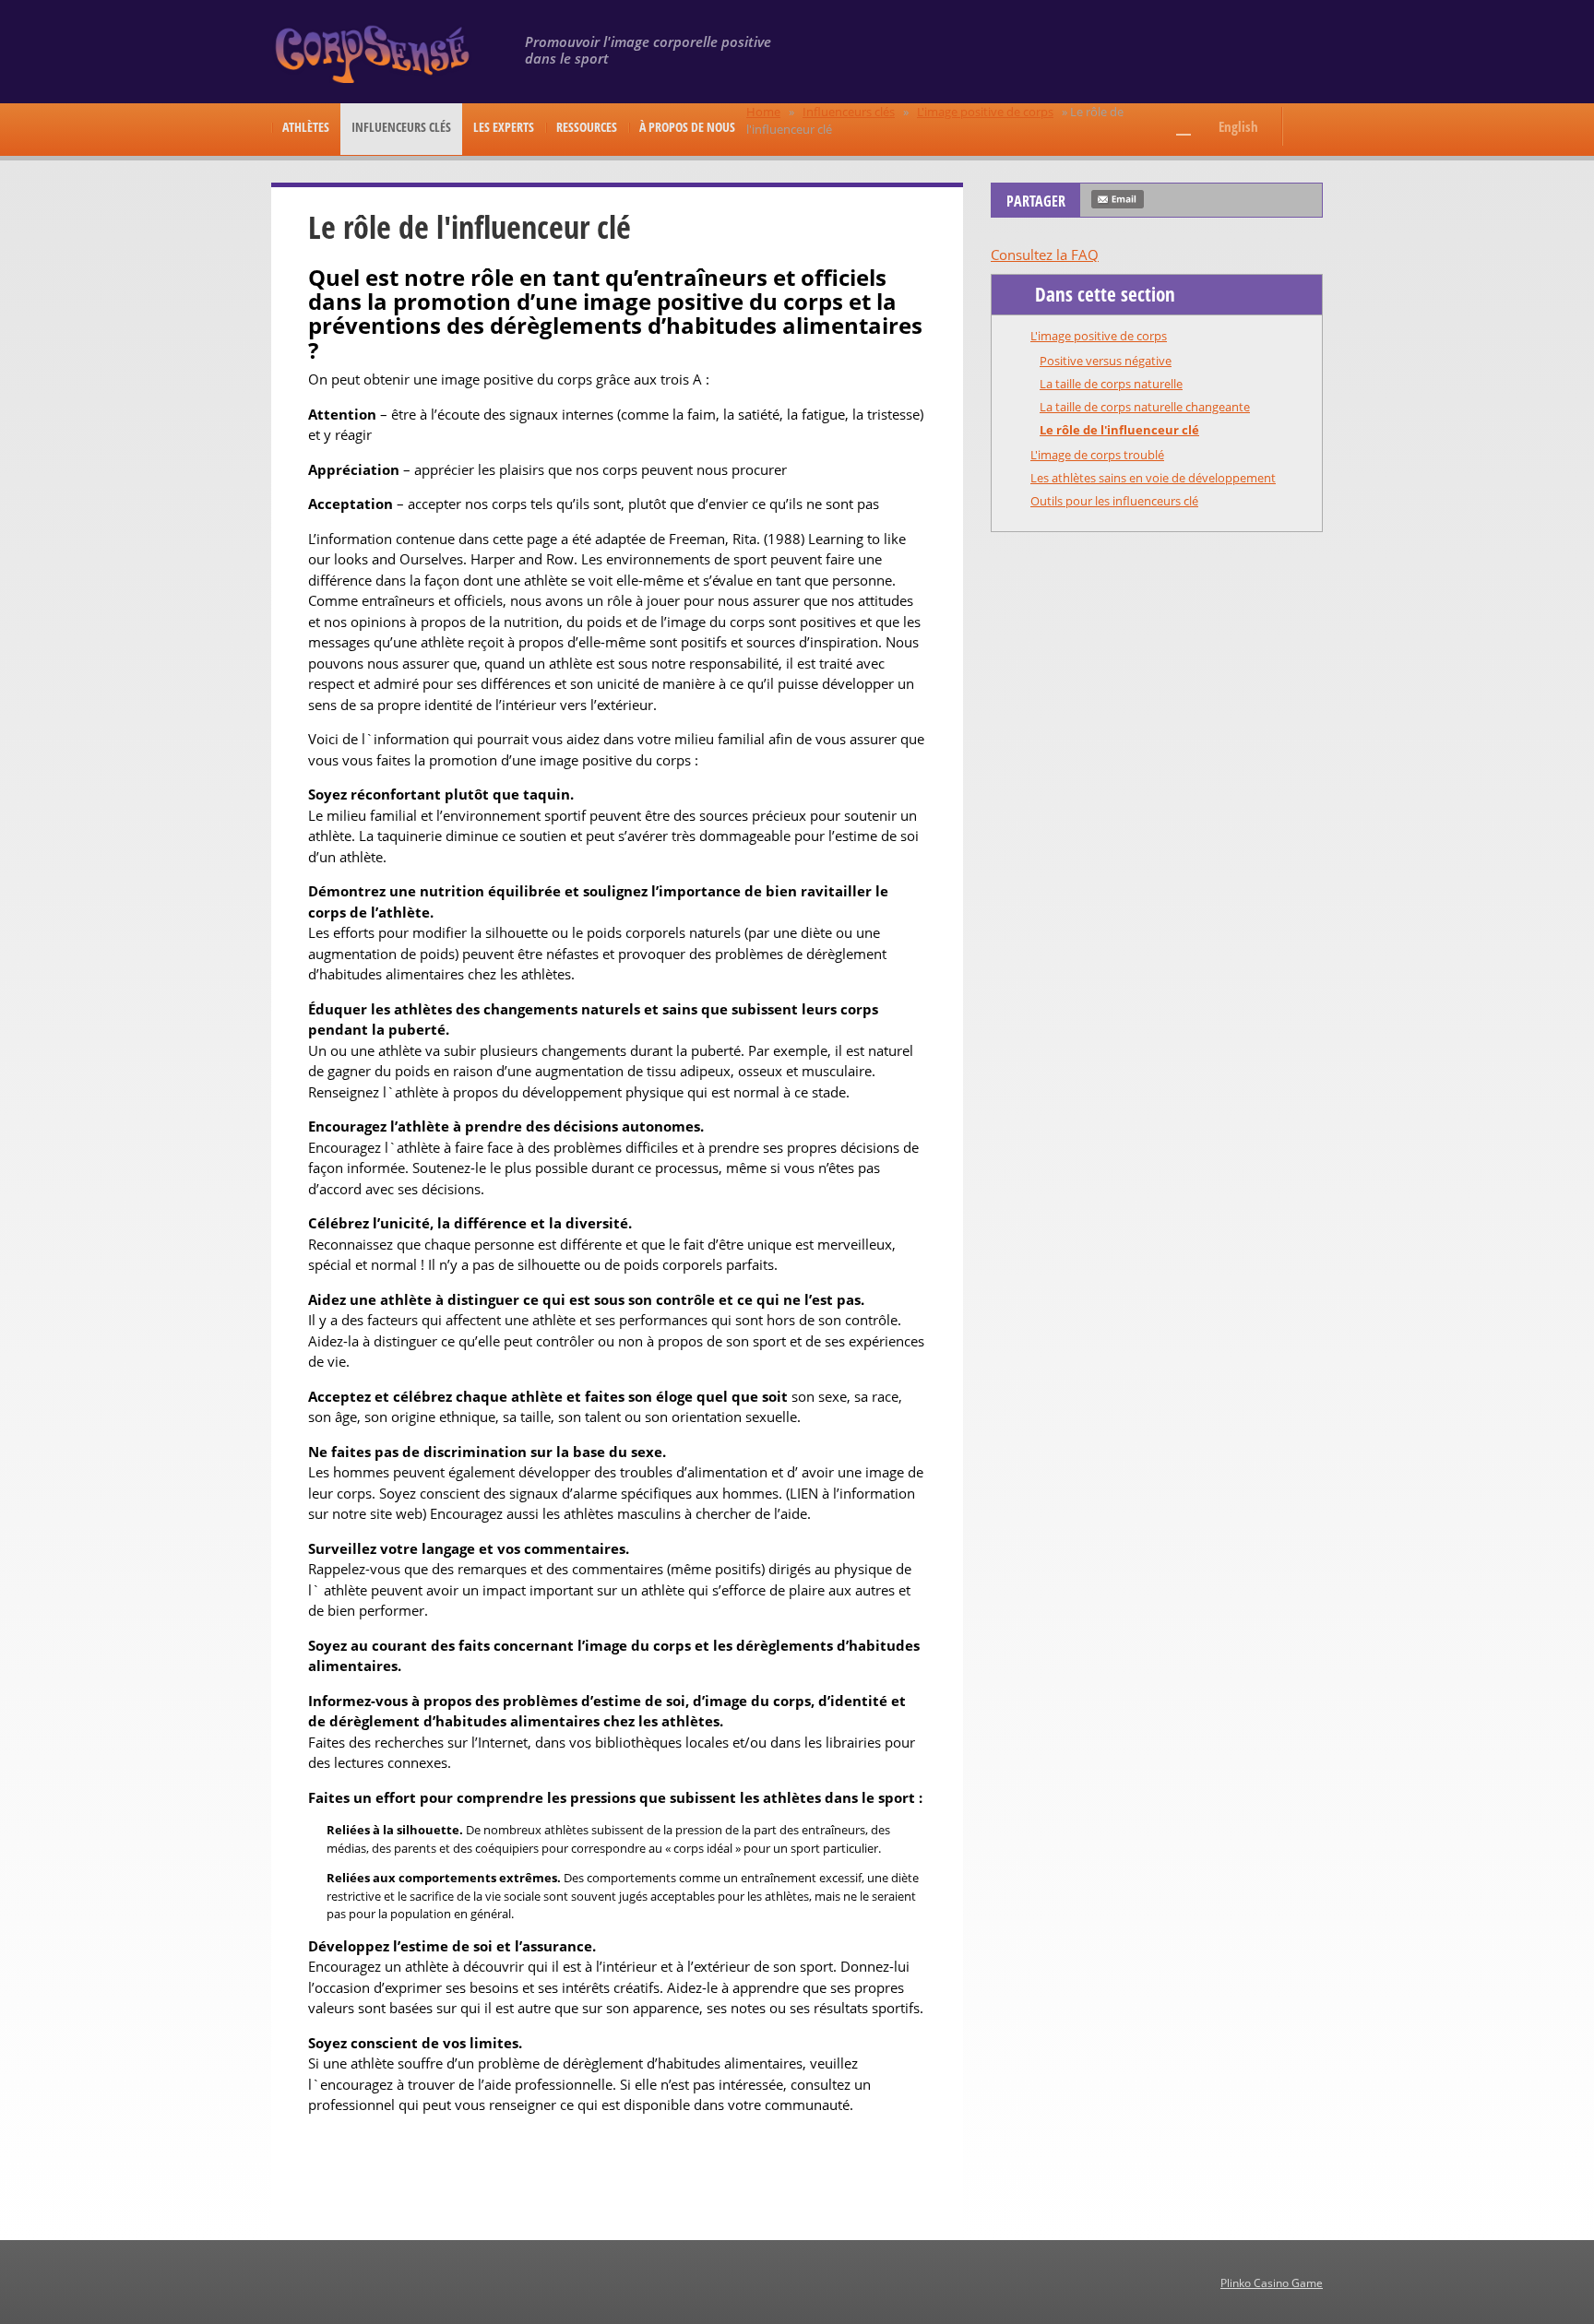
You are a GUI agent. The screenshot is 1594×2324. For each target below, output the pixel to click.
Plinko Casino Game (1272, 2283)
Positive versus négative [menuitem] (1106, 361)
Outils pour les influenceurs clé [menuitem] (1114, 501)
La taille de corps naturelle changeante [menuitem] (1145, 407)
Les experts (504, 127)
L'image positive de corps (985, 112)
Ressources (587, 127)
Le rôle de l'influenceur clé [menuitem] (1119, 430)
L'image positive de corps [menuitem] (1099, 336)
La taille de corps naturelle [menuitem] (1111, 384)
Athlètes (306, 127)
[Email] (1118, 199)
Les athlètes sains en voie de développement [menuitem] (1153, 478)
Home (763, 112)
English (1238, 126)
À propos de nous (687, 127)
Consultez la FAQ (1045, 255)
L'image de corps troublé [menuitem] (1097, 455)
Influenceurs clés (401, 127)
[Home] (375, 53)
